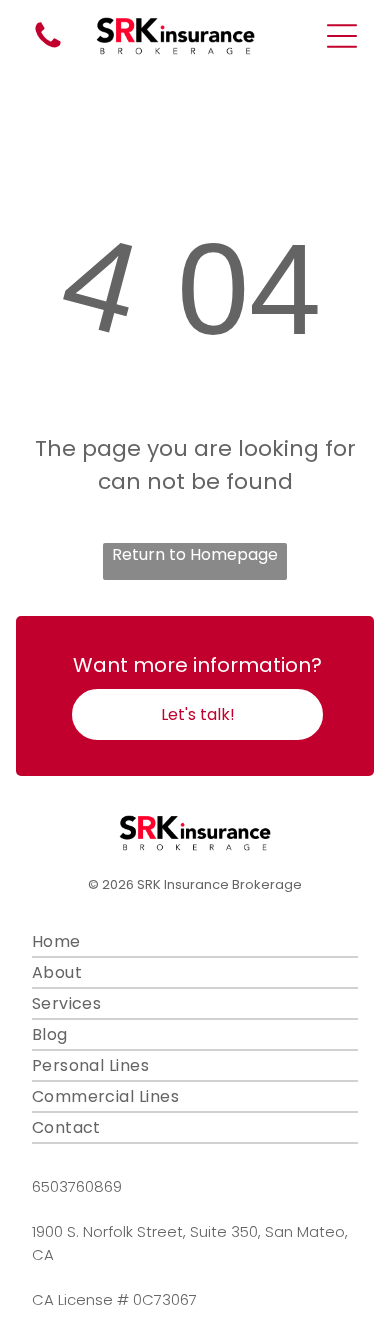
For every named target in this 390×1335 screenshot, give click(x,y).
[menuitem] (195, 942)
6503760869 (77, 1186)
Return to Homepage (195, 554)
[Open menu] (342, 36)
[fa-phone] (48, 46)
